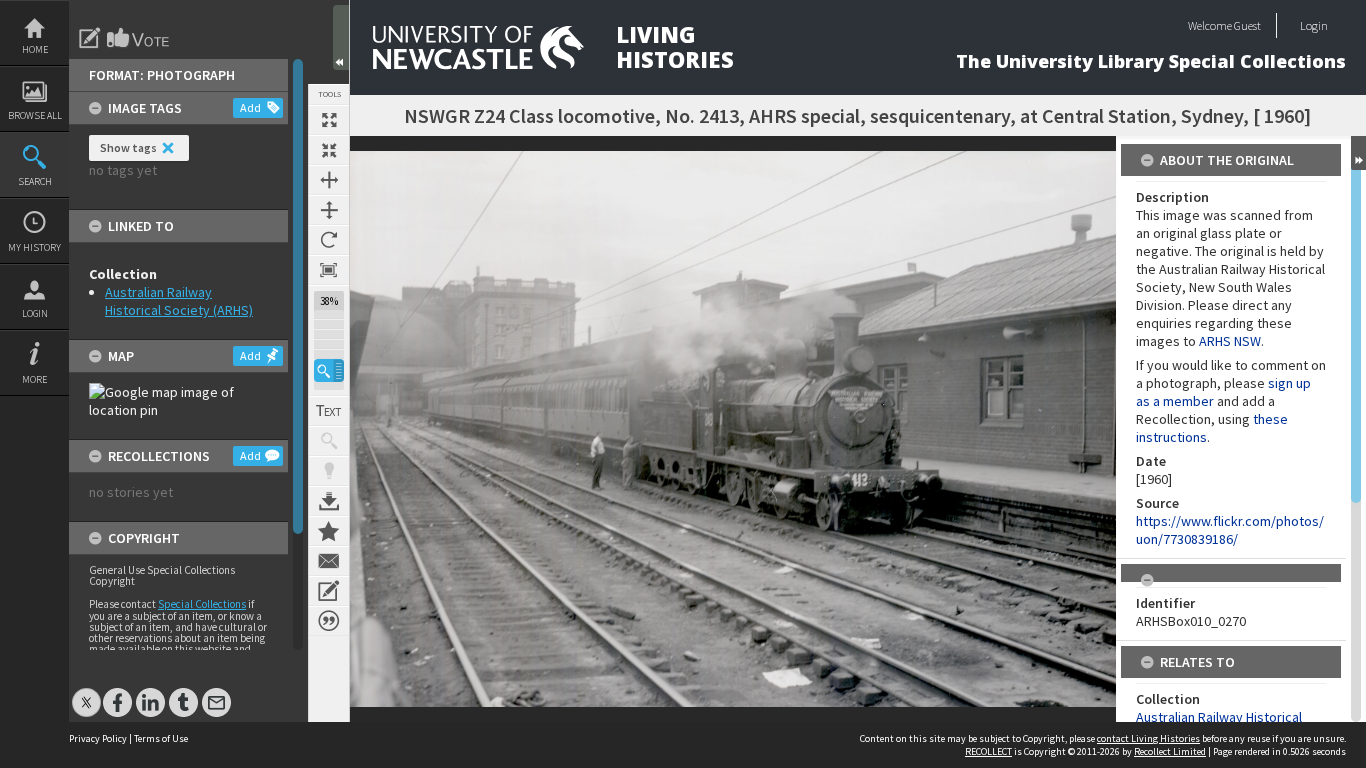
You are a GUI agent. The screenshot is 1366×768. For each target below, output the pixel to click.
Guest (1247, 25)
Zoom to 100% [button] (329, 270)
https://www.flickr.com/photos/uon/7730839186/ (1230, 530)
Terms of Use (161, 738)
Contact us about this (329, 561)
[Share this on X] (86, 692)
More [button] (34, 379)
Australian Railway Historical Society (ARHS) (179, 301)
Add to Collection (329, 531)
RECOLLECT (988, 751)
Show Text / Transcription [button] (329, 411)
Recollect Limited (1170, 751)
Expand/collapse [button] (1358, 153)
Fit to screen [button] (329, 150)
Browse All (35, 115)
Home (35, 49)
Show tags (128, 147)
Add (250, 107)
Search (35, 181)
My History (34, 247)
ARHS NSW (1230, 341)
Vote (139, 38)
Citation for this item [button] (329, 621)
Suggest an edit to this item (90, 38)
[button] (329, 370)
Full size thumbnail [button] (329, 120)
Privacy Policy (98, 738)
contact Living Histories (1148, 738)
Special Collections (202, 604)
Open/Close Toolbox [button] (341, 37)
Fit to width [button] (329, 180)
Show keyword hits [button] (329, 441)
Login (35, 313)
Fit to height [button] (329, 210)
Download (329, 501)
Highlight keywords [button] (329, 471)
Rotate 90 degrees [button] (329, 240)
